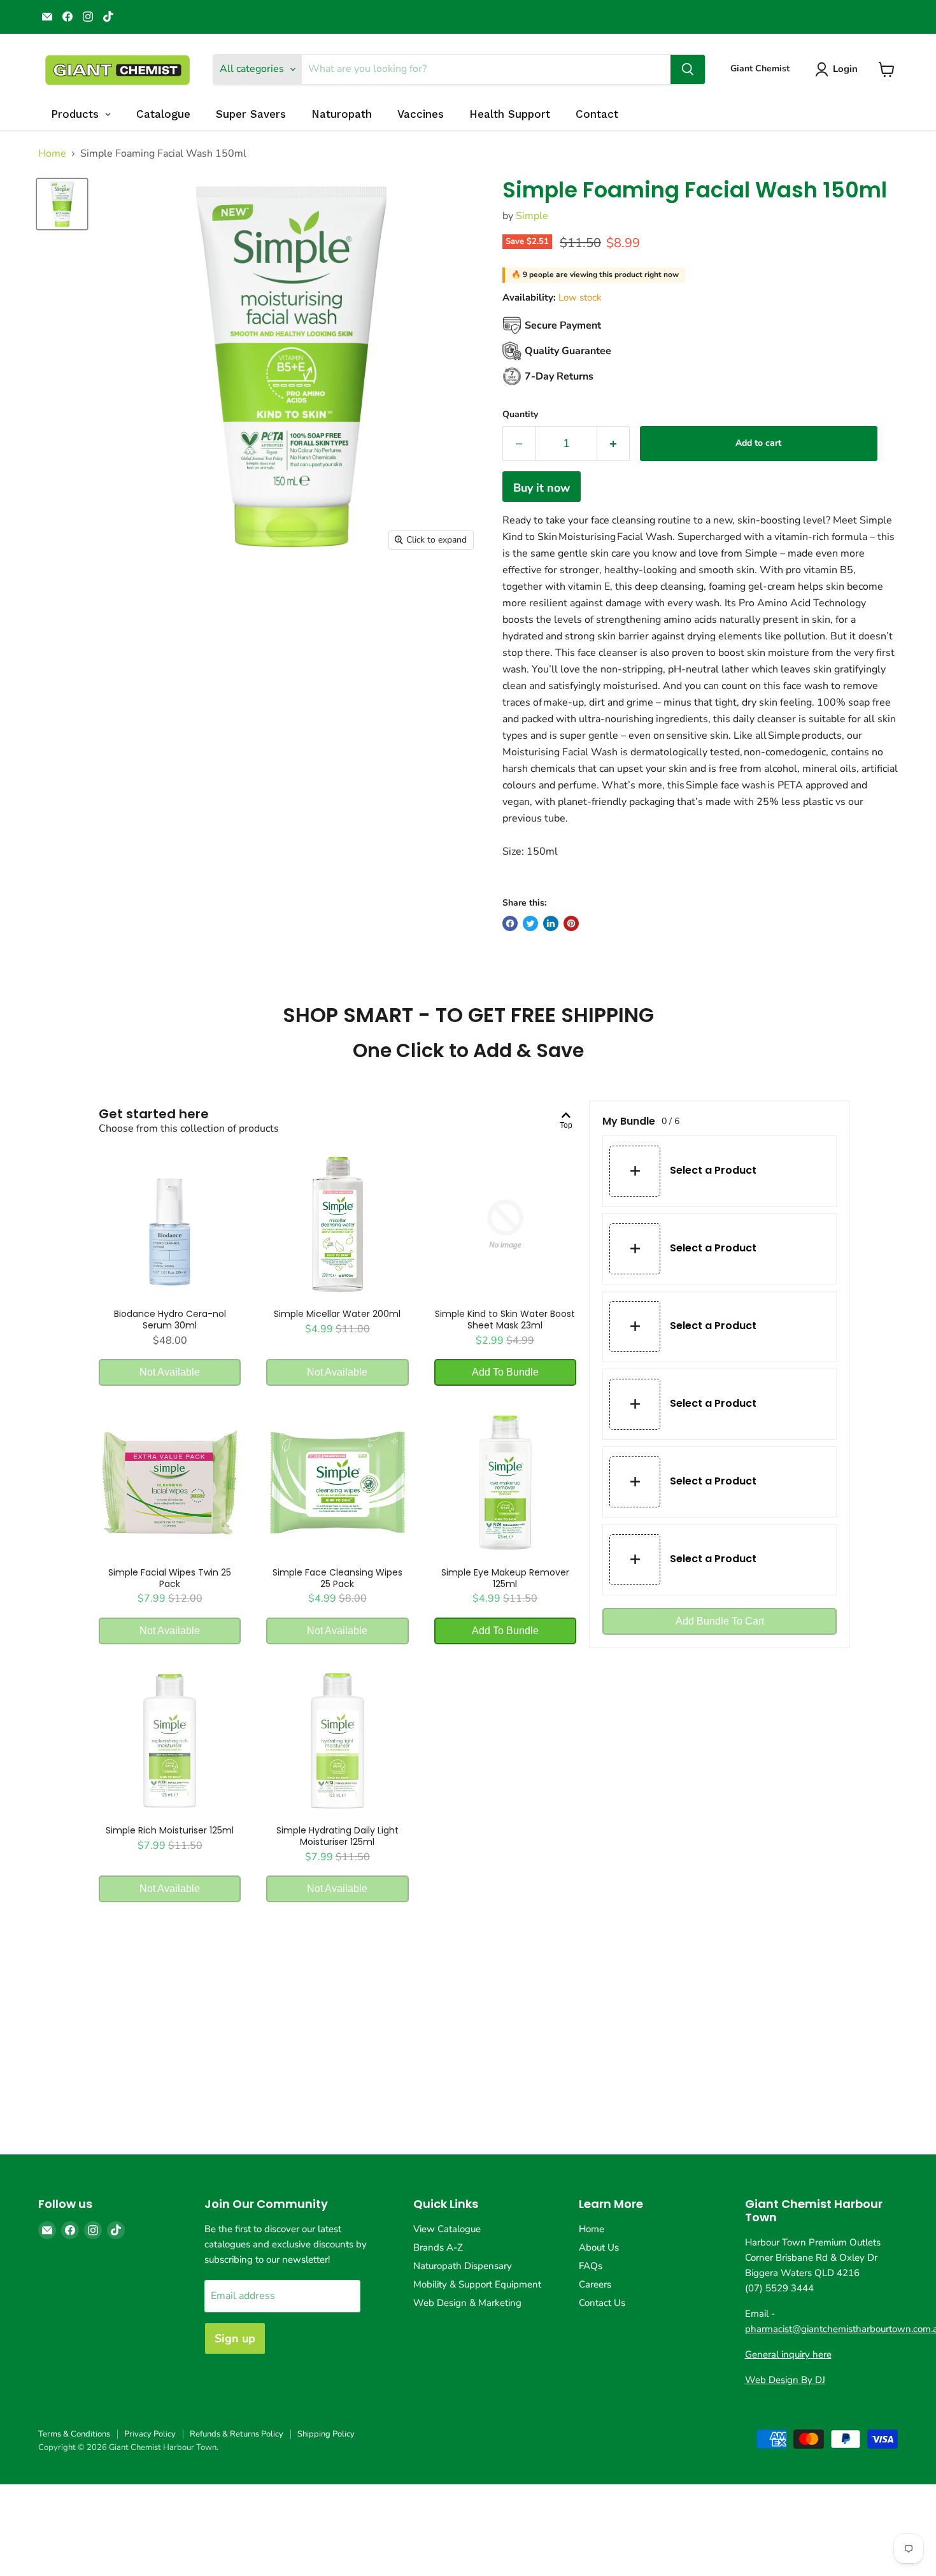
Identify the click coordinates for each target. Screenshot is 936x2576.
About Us (599, 2247)
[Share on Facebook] (510, 923)
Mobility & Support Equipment (477, 2284)
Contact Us (602, 2303)
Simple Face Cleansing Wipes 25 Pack (337, 1578)
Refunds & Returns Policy (237, 2434)
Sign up (235, 2338)
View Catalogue (447, 2229)
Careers (595, 2284)
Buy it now (542, 488)
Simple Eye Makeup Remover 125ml (505, 1578)
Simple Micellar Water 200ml (337, 1314)
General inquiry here (788, 2354)
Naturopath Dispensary (463, 2266)
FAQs (591, 2266)
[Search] (688, 69)
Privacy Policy (150, 2434)
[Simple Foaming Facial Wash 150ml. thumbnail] (62, 204)
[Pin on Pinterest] (571, 923)
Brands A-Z (438, 2247)
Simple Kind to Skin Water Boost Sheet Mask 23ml (505, 1320)
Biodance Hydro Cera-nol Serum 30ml (170, 1320)
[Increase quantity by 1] (613, 444)
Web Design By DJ (785, 2380)
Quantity (520, 415)
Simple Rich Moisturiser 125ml (170, 1830)
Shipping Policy (326, 2434)
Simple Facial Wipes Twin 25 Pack (170, 1578)
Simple (532, 216)
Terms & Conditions (74, 2434)
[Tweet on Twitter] (530, 923)
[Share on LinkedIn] (551, 923)
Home (52, 153)
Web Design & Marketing (467, 2303)
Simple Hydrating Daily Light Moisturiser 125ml (337, 1836)
